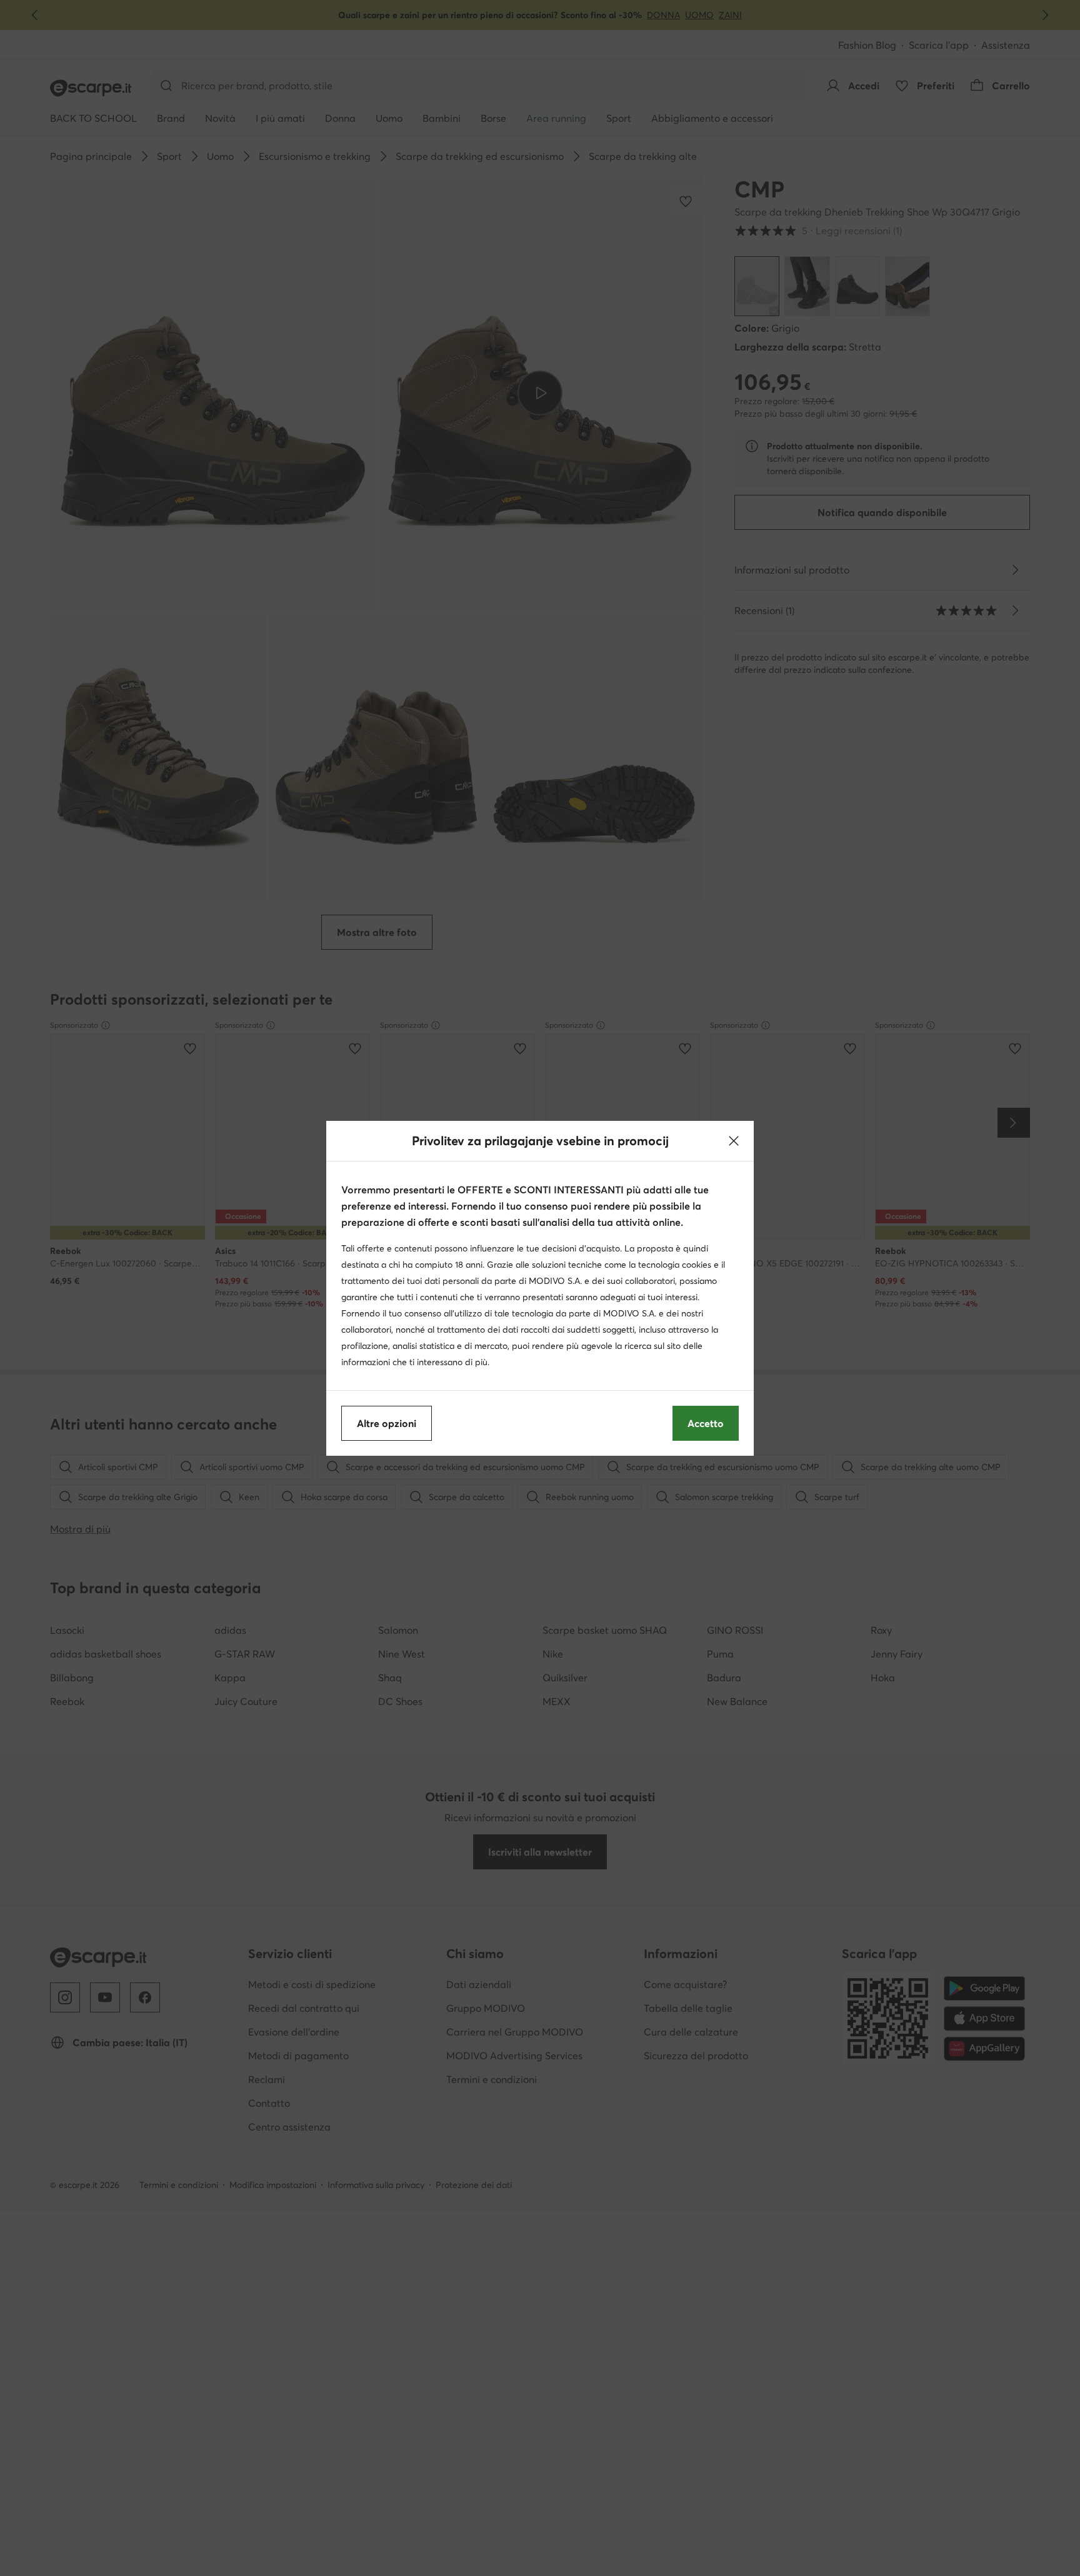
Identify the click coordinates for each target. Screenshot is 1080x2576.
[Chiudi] (734, 1141)
